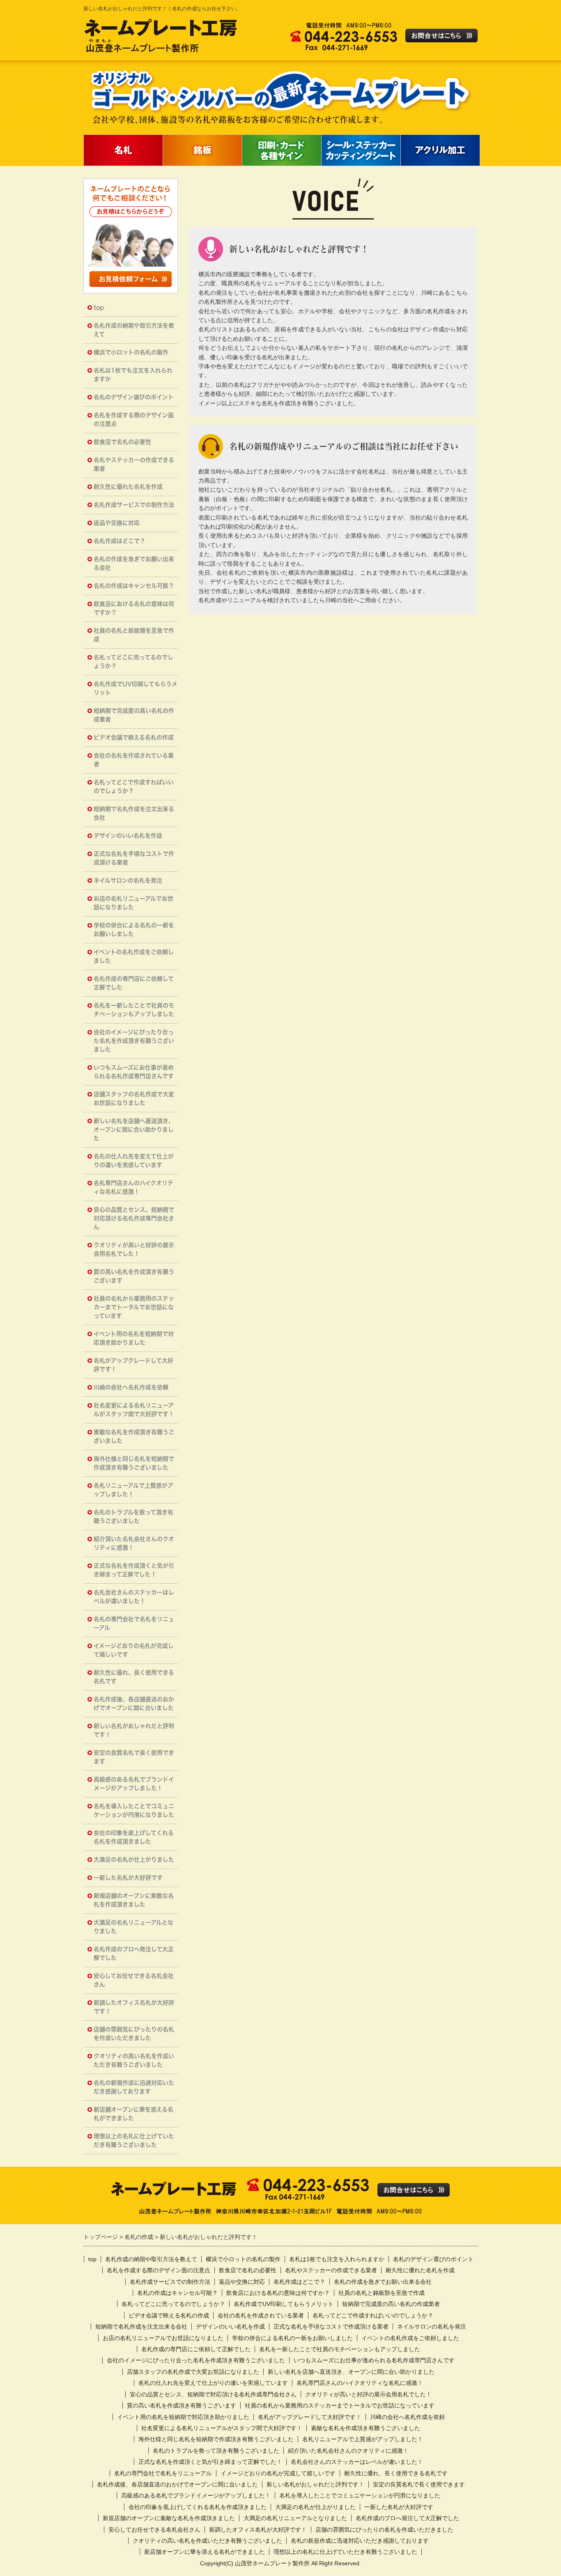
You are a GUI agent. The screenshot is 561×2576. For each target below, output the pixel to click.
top (99, 307)
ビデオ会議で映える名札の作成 (134, 737)
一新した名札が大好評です (128, 1878)
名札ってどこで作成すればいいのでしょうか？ (134, 787)
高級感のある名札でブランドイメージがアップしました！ (134, 1784)
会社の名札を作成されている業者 (134, 760)
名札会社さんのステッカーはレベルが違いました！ (134, 1597)
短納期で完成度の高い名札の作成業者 (134, 715)
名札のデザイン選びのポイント (134, 397)
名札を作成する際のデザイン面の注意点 (134, 419)
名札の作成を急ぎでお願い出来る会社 (134, 563)
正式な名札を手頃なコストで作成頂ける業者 (134, 858)
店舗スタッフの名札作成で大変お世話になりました (134, 1099)
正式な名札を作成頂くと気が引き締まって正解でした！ (134, 1570)
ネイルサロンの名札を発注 (128, 880)
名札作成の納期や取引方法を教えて (134, 330)
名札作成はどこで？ (120, 541)
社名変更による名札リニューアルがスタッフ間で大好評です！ (134, 1410)
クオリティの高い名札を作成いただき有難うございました (134, 2060)
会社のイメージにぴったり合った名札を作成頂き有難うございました (134, 1041)
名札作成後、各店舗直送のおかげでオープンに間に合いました (134, 1704)
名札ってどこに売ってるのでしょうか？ (133, 662)
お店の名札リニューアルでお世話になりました (133, 903)
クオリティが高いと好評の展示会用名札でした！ (134, 1249)
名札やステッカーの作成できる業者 (134, 464)
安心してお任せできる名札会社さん (134, 1980)
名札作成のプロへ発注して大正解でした (134, 1953)
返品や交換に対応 (117, 523)
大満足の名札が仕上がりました (134, 1860)
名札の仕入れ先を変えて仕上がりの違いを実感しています (134, 1161)
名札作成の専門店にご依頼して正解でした (134, 983)
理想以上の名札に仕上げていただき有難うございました (134, 2141)
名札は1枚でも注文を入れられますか (133, 375)
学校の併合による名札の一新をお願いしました (134, 930)
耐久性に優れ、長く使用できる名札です (134, 1677)
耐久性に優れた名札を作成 (128, 487)
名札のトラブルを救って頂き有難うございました (133, 1517)
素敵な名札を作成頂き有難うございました (134, 1436)
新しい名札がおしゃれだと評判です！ (134, 1730)
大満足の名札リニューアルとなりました (133, 1927)
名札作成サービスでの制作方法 (134, 505)
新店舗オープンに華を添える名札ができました (133, 2114)
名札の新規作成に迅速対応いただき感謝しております (134, 2087)
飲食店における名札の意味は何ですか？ (134, 608)
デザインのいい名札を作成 (128, 836)
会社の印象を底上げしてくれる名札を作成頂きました (134, 1837)
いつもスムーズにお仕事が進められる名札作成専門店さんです (134, 1072)
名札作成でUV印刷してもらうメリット (136, 688)
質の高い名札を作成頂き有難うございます (134, 1276)
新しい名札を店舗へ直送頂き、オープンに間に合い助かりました (134, 1130)
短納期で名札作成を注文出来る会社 (134, 813)
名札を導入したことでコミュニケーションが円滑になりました (134, 1810)
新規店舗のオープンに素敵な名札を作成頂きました (134, 1900)
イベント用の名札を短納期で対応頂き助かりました (134, 1338)
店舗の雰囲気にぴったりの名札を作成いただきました (134, 2034)
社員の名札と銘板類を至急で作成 (134, 635)
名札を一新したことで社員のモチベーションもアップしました (134, 1010)
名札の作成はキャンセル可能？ (134, 586)
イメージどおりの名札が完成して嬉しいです (134, 1650)
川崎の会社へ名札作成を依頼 (131, 1387)
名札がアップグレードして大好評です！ (133, 1365)
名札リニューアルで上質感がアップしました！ (133, 1490)
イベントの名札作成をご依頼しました (134, 956)
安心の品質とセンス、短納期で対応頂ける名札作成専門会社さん (134, 1218)
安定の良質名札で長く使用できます (134, 1757)
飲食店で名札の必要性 (122, 442)
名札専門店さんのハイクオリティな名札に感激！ (133, 1187)
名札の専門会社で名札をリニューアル (134, 1623)
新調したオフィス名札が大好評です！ (134, 2007)
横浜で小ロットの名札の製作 (131, 352)
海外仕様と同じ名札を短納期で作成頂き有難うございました (134, 1463)
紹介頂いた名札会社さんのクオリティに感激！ (134, 1543)
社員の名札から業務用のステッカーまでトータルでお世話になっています (134, 1307)
